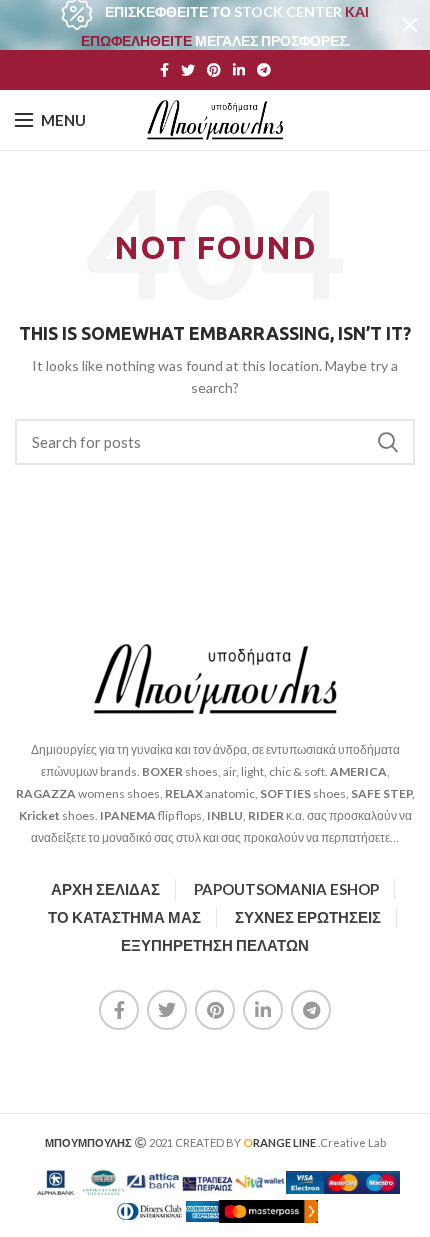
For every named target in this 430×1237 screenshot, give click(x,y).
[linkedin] (239, 70)
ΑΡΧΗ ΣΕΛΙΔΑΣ (105, 889)
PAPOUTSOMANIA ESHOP (286, 889)
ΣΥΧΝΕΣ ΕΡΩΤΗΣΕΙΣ (308, 917)
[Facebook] (164, 70)
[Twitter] (188, 70)
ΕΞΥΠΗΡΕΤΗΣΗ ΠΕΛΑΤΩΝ (215, 945)
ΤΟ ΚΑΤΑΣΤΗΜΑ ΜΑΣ (124, 917)
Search (388, 442)
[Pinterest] (214, 70)
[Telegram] (264, 70)
